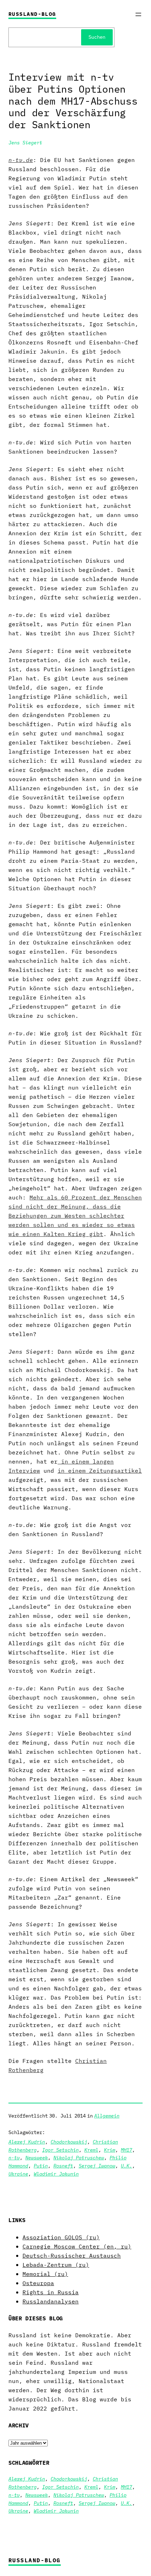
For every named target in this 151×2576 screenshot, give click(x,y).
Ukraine (18, 2174)
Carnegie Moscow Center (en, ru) (77, 2246)
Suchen (97, 37)
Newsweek (37, 2157)
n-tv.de (21, 160)
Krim (110, 2150)
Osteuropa (38, 2283)
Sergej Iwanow (97, 2166)
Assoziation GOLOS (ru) (61, 2237)
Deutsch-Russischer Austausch (72, 2255)
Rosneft (63, 2166)
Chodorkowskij (69, 2142)
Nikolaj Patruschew (79, 2157)
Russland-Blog (32, 14)
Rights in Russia (51, 2292)
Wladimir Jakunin (56, 2174)
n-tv (14, 2157)
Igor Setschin (60, 2150)
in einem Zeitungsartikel (100, 1470)
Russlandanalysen (51, 2301)
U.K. (126, 2166)
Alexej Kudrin (27, 2142)
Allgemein (107, 2116)
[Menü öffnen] (138, 14)
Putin (41, 2166)
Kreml (91, 2150)
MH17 (126, 2150)
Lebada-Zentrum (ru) (56, 2265)
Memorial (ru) (45, 2274)
